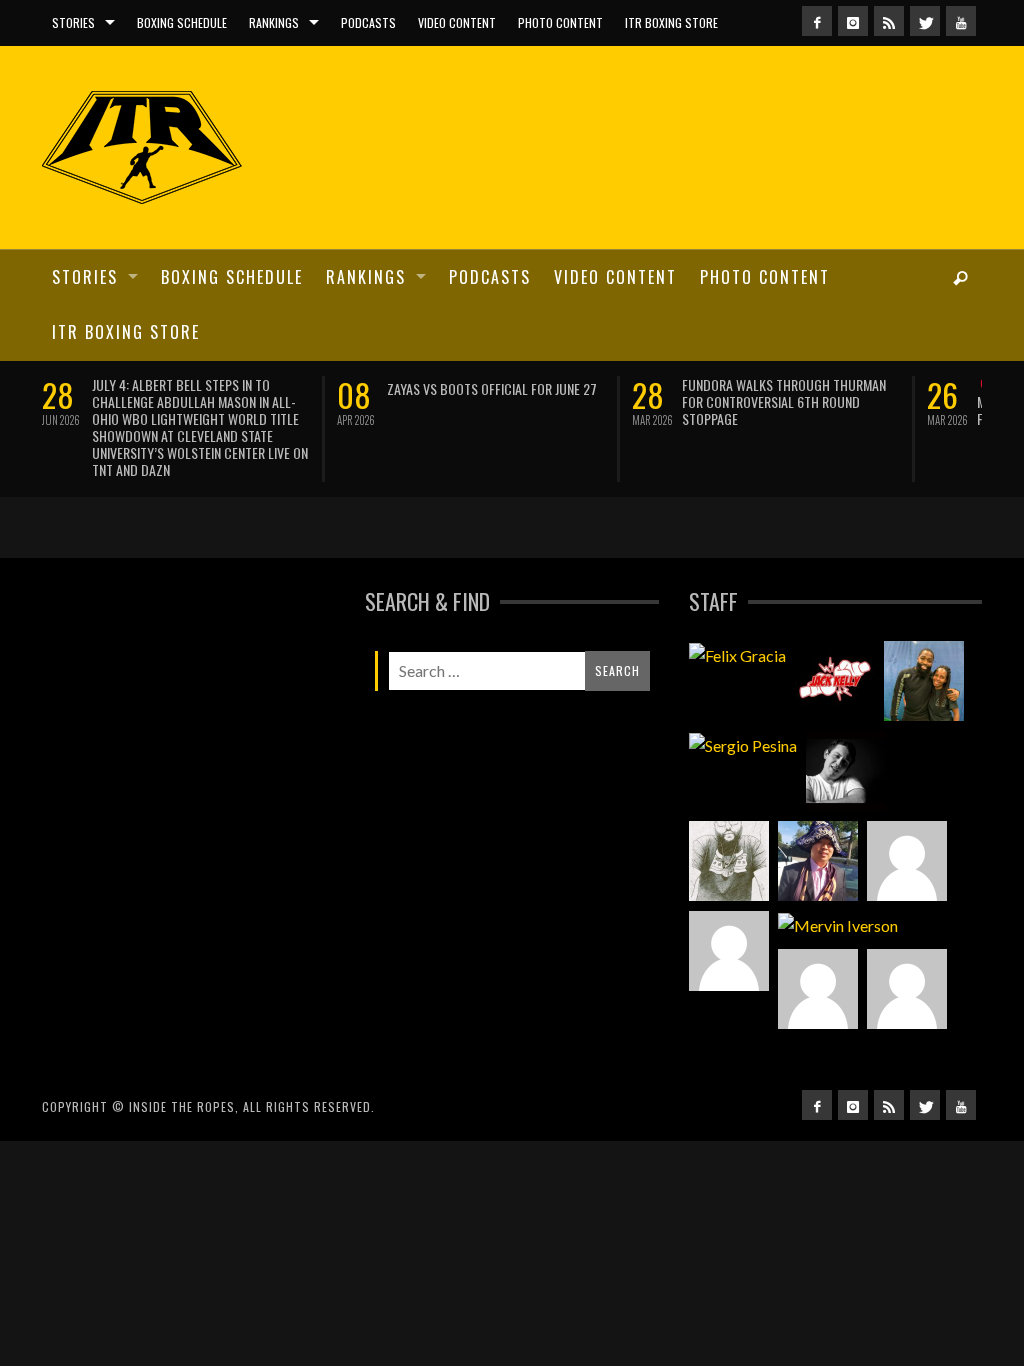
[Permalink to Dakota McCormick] (846, 771)
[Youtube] (961, 21)
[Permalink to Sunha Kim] (818, 861)
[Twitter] (925, 21)
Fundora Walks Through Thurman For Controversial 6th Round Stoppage (784, 401)
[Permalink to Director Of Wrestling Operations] (907, 861)
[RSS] (889, 21)
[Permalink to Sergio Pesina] (743, 745)
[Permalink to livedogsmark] (907, 989)
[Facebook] (817, 21)
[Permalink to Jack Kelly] (835, 681)
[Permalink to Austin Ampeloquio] (729, 951)
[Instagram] (853, 21)
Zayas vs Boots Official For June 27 (492, 388)
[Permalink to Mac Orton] (818, 989)
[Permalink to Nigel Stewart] (729, 861)
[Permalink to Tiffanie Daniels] (924, 681)
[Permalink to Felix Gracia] (737, 655)
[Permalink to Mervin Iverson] (838, 925)
